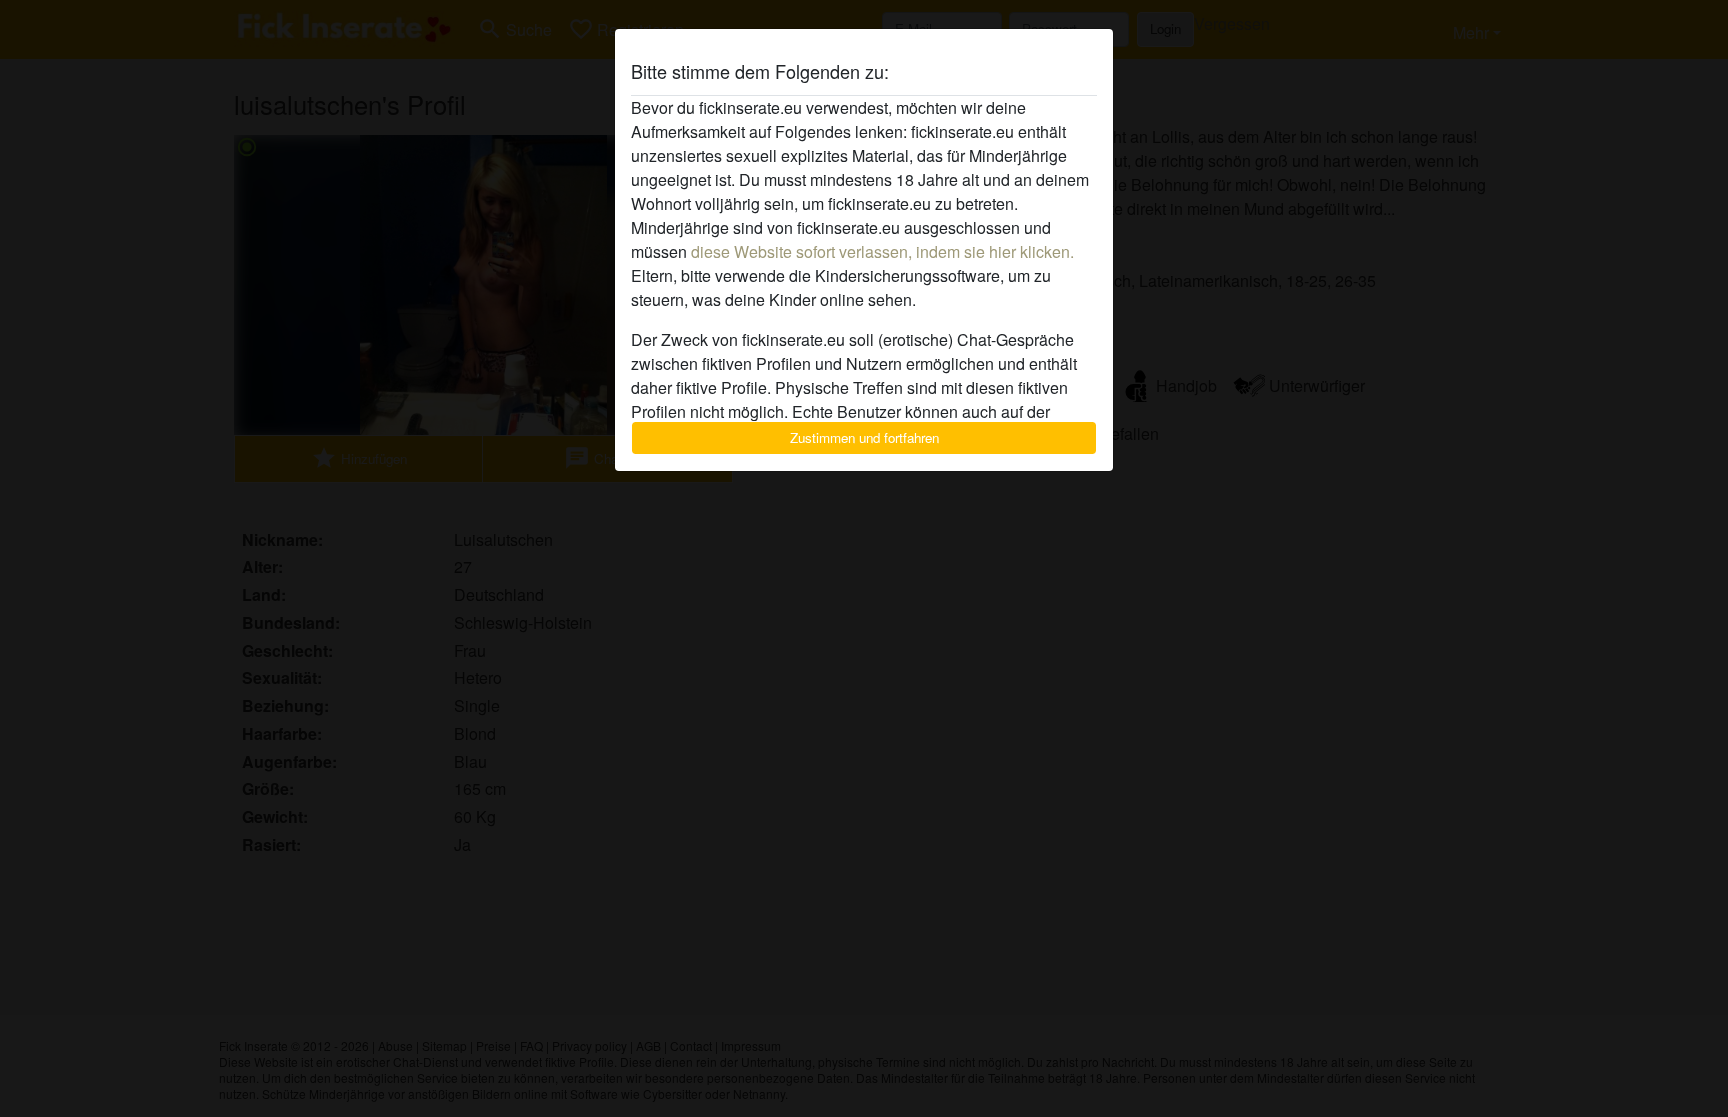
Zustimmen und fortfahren (864, 437)
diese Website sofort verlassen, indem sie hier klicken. (882, 251)
